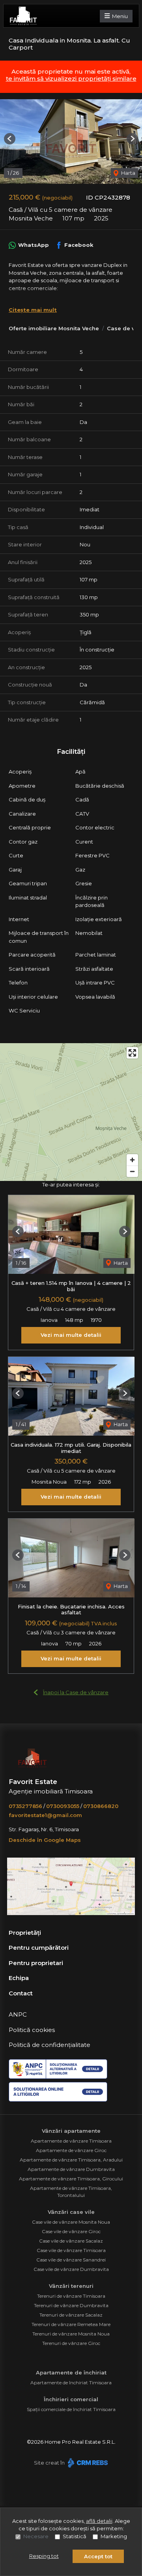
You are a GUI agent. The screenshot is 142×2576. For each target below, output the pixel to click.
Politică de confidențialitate (50, 2045)
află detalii (99, 2521)
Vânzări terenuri (71, 2286)
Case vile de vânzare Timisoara (71, 2250)
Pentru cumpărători (39, 1948)
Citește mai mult (33, 310)
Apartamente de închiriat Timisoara (71, 2383)
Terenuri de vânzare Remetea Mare (71, 2324)
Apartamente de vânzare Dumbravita (71, 2169)
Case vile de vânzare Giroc (71, 2231)
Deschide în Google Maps (45, 1840)
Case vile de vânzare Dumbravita (71, 2269)
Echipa (19, 1978)
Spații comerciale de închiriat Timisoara (71, 2409)
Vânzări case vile (71, 2212)
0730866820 (101, 1806)
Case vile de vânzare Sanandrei (71, 2260)
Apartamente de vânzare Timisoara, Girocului (71, 2179)
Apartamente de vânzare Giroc (71, 2150)
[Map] (71, 1112)
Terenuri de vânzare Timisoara (71, 2296)
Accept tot (98, 2556)
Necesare (36, 2536)
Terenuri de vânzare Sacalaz (71, 2315)
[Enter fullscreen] (132, 1053)
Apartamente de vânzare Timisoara (71, 2141)
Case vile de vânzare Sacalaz (71, 2241)
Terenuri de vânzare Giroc (71, 2343)
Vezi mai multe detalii (71, 1335)
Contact (21, 1993)
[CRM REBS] (87, 2463)
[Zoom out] (132, 1171)
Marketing (114, 2536)
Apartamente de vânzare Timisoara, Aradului (71, 2160)
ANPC (18, 2014)
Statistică (75, 2536)
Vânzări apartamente (71, 2131)
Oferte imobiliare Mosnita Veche (54, 328)
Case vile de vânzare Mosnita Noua (71, 2222)
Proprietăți (25, 1933)
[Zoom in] (132, 1160)
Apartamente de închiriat (71, 2372)
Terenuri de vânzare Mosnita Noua (71, 2334)
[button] (10, 139)
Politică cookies (32, 2030)
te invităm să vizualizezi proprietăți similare (71, 79)
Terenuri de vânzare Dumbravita (71, 2305)
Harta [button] (128, 173)
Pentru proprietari (36, 1963)
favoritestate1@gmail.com (45, 1815)
